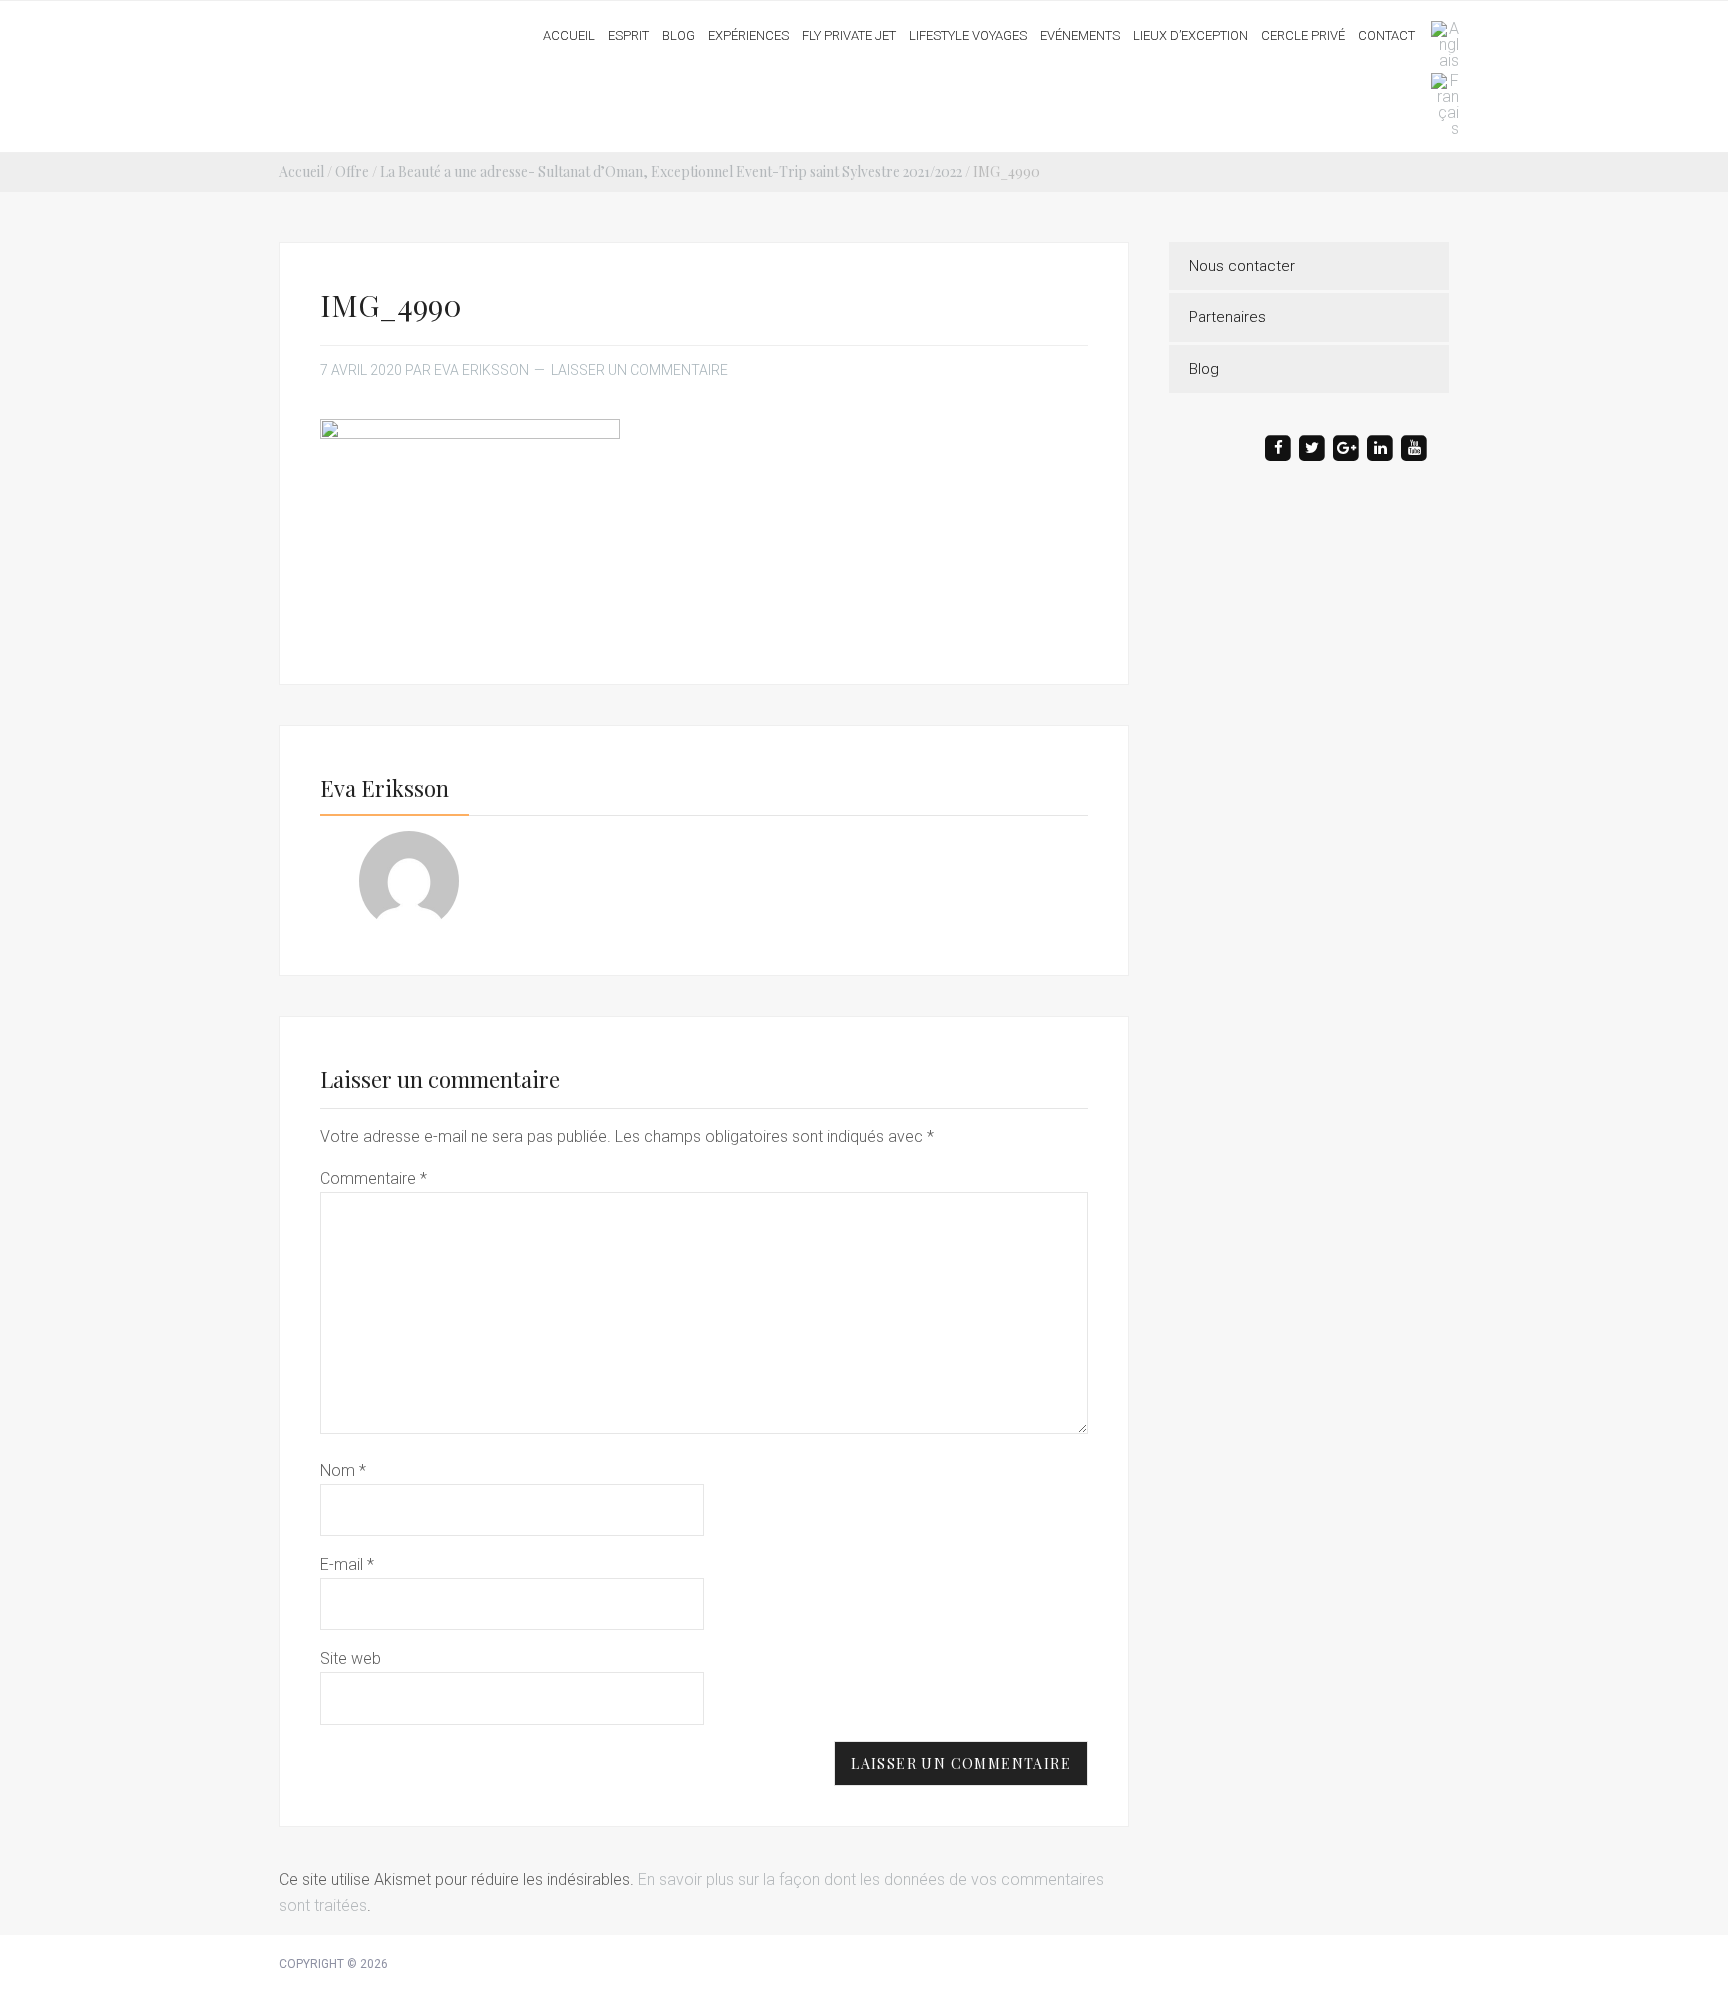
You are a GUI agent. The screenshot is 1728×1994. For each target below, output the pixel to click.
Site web (350, 1658)
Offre (352, 171)
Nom (343, 1470)
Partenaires (1227, 317)
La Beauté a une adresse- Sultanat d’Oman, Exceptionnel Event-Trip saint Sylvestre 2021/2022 (671, 171)
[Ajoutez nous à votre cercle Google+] (1346, 448)
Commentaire (373, 1178)
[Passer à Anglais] (1440, 45)
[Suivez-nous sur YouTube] (1414, 448)
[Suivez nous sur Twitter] (1312, 448)
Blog (1204, 369)
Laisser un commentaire (639, 370)
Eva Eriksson (357, 29)
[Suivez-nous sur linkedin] (1380, 448)
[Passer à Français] (1440, 105)
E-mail (347, 1564)
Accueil (301, 171)
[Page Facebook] (1278, 448)
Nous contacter (1242, 266)
